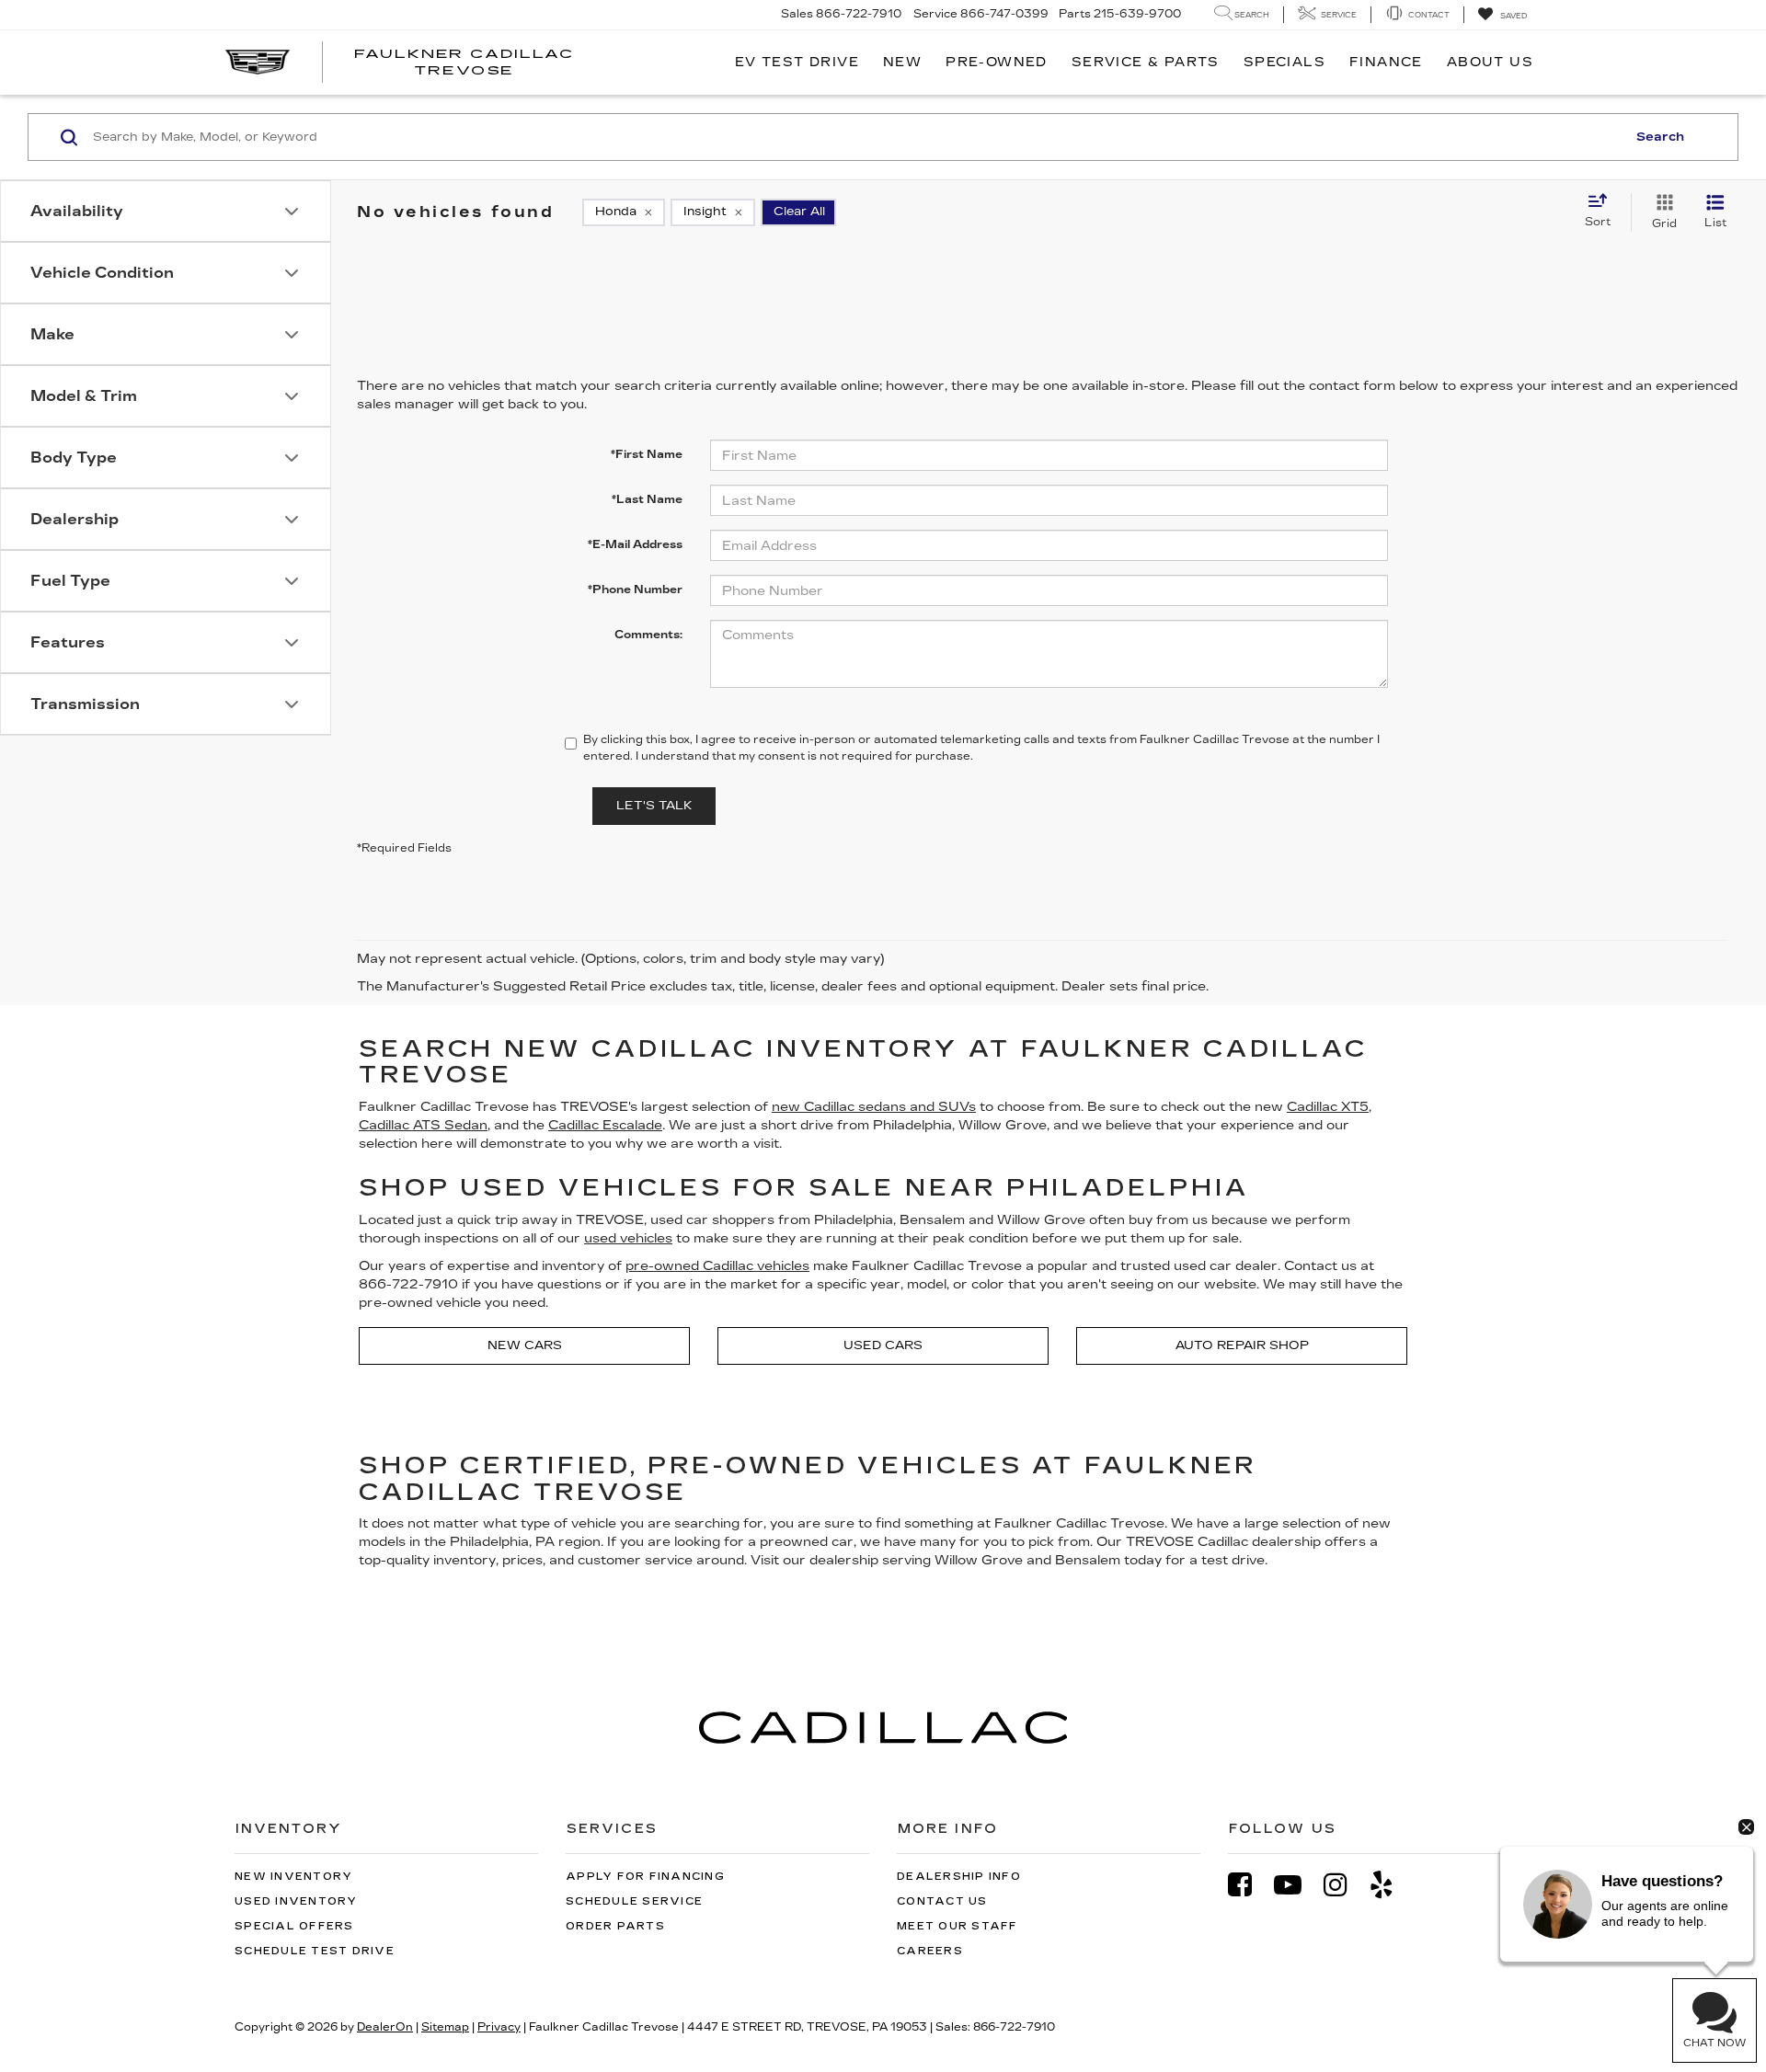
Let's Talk (654, 806)
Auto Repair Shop (1242, 1345)
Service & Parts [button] (1146, 62)
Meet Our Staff (958, 1926)
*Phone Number (635, 590)
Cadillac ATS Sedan (423, 1125)
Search (1660, 137)
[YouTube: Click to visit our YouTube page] (1297, 1885)
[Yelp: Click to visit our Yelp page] (1391, 1885)
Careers (930, 1951)
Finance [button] (1386, 62)
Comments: (648, 635)
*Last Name (647, 499)
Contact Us (942, 1901)
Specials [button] (1284, 62)
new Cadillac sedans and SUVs (874, 1107)
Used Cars (883, 1345)
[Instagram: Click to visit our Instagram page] (1345, 1885)
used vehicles (628, 1238)
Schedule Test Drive (315, 1951)
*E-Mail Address (635, 544)
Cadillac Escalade (605, 1125)
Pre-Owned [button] (997, 62)
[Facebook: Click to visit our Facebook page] (1249, 1885)
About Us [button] (1490, 62)
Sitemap (445, 2027)
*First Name (647, 454)
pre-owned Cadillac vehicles (717, 1266)
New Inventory (293, 1877)
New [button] (902, 62)
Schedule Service (634, 1901)
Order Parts (615, 1926)
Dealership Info (959, 1877)
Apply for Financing (645, 1877)
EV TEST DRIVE (797, 62)
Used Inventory (296, 1901)
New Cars (525, 1345)
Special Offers (294, 1926)
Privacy (499, 2027)
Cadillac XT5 (1328, 1107)
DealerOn (385, 2027)
